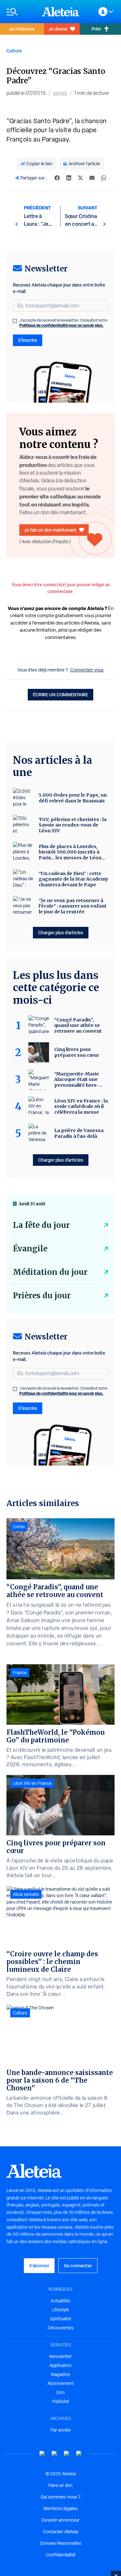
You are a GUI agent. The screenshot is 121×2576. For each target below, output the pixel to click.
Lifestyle (60, 2310)
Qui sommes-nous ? (60, 2497)
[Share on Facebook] (57, 178)
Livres (19, 1527)
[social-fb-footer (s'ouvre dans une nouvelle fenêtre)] (55, 2454)
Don (61, 2392)
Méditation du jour (50, 1272)
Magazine (60, 2374)
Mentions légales (61, 2508)
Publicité (61, 2401)
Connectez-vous (87, 670)
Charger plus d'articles (61, 932)
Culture (14, 51)
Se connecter (78, 2265)
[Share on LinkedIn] (69, 178)
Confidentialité (61, 2555)
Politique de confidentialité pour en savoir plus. (61, 325)
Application (60, 2365)
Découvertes (61, 2328)
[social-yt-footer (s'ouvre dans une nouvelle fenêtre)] (42, 2454)
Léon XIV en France (32, 1783)
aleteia (60, 93)
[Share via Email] (92, 178)
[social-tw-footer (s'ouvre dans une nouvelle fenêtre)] (67, 2454)
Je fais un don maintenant (50, 530)
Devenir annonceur (61, 2520)
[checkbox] (15, 321)
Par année (61, 2430)
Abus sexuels (26, 1894)
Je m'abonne (22, 29)
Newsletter (61, 2356)
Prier (96, 29)
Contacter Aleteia (60, 2532)
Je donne (58, 29)
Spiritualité (61, 2319)
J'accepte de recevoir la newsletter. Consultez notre (63, 323)
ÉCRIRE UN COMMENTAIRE (60, 694)
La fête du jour (41, 1225)
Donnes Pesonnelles (61, 2543)
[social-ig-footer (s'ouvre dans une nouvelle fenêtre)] (79, 2454)
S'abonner (39, 2265)
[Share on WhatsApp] (104, 178)
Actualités (60, 2301)
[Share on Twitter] (80, 178)
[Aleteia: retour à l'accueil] (61, 12)
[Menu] (21, 12)
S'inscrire (28, 340)
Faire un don (60, 2485)
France (20, 1673)
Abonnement (61, 2383)
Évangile (30, 1249)
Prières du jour (42, 1296)
